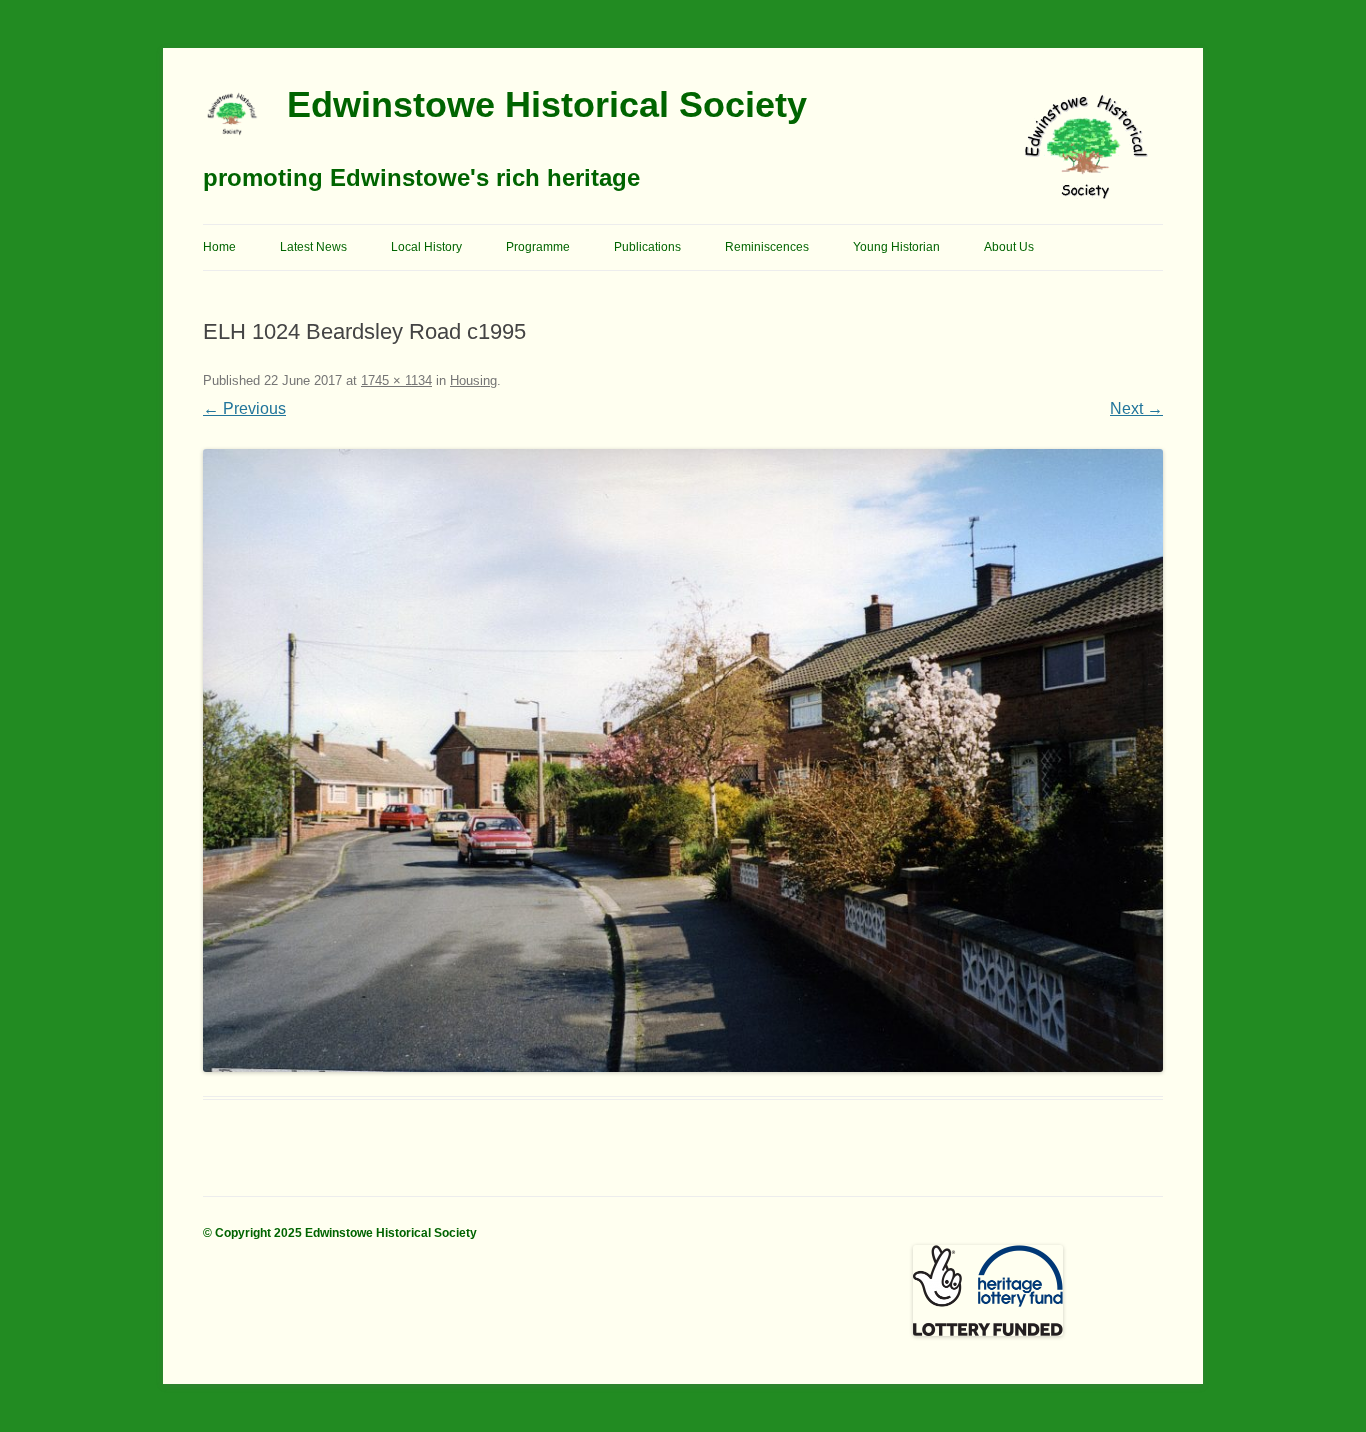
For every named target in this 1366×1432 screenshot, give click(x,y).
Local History (426, 247)
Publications (647, 247)
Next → (1136, 408)
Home (219, 247)
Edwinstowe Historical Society (547, 104)
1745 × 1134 (396, 380)
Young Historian (896, 247)
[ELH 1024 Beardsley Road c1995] (683, 760)
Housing (473, 380)
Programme (538, 247)
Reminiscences (767, 247)
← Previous (244, 408)
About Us (1009, 247)
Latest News (313, 247)
